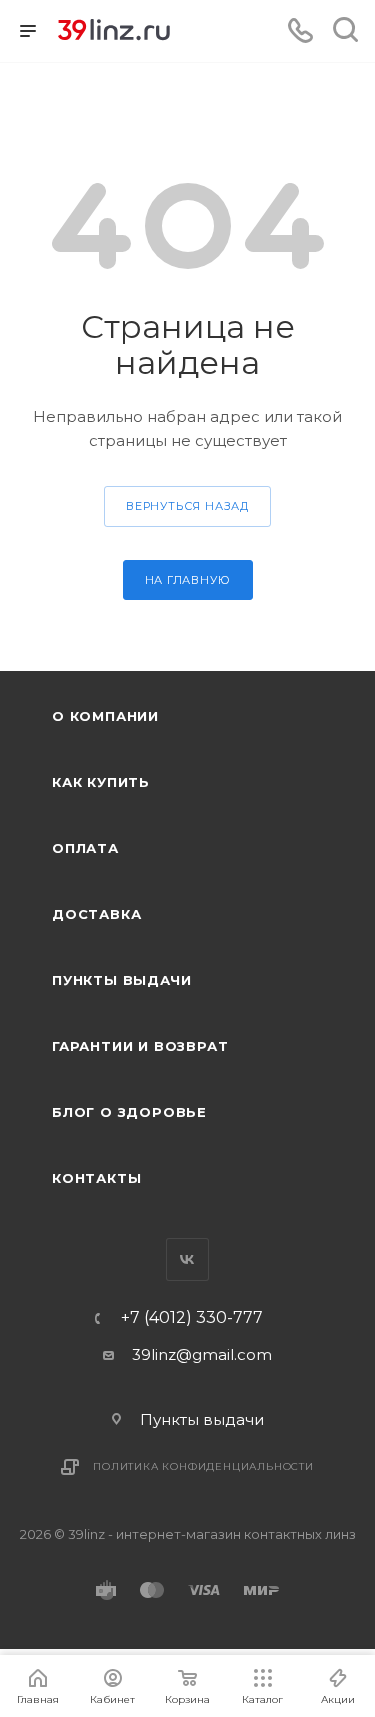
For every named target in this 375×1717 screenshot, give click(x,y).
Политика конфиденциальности (203, 1466)
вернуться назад (187, 506)
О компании (105, 716)
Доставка (96, 914)
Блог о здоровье (129, 1112)
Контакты (96, 1178)
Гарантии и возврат (140, 1046)
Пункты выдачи (121, 980)
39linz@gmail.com (202, 1354)
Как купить (101, 782)
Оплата (85, 848)
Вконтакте (187, 1259)
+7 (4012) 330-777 (192, 1318)
